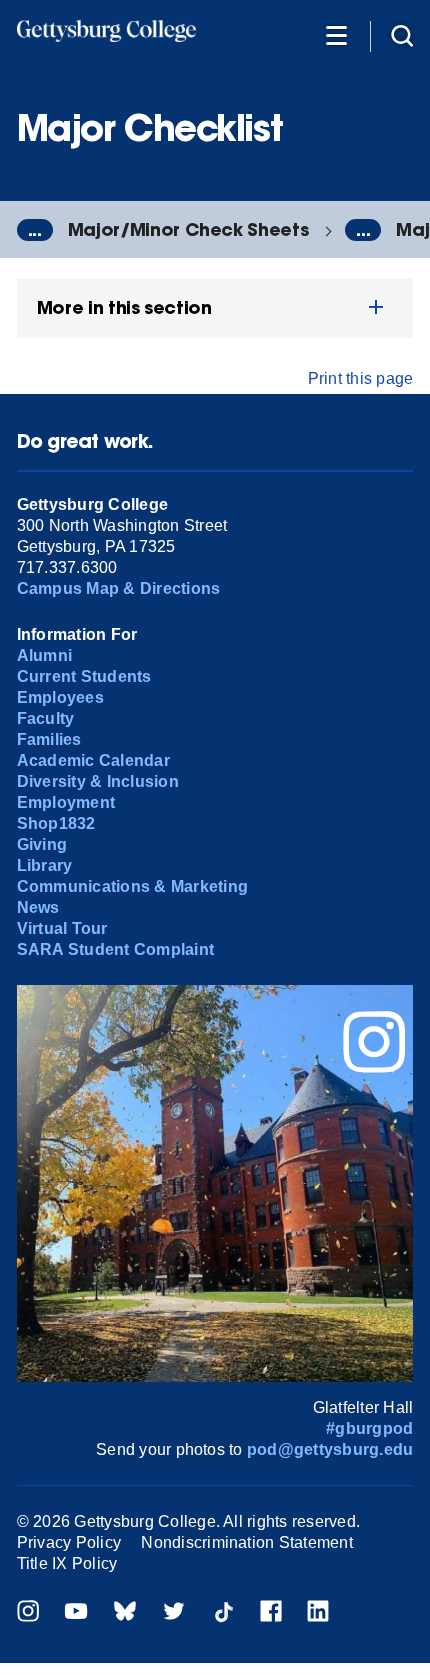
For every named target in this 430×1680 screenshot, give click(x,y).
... (35, 230)
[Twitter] (174, 1613)
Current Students (84, 676)
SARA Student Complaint (115, 949)
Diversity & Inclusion (98, 781)
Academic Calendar (93, 760)
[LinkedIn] (318, 1613)
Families (49, 739)
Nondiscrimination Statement (246, 1542)
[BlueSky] (125, 1613)
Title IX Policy (67, 1563)
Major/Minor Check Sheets (188, 229)
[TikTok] (223, 1613)
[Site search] (402, 34)
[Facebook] (271, 1613)
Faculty (46, 718)
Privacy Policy (69, 1542)
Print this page (361, 378)
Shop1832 (56, 823)
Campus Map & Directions (119, 588)
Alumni (44, 655)
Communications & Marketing (132, 886)
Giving (42, 844)
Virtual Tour (62, 928)
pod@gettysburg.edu (330, 1449)
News (38, 907)
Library (45, 865)
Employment (66, 802)
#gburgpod (369, 1428)
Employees (60, 697)
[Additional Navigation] (336, 34)
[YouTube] (76, 1613)
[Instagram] (28, 1613)
